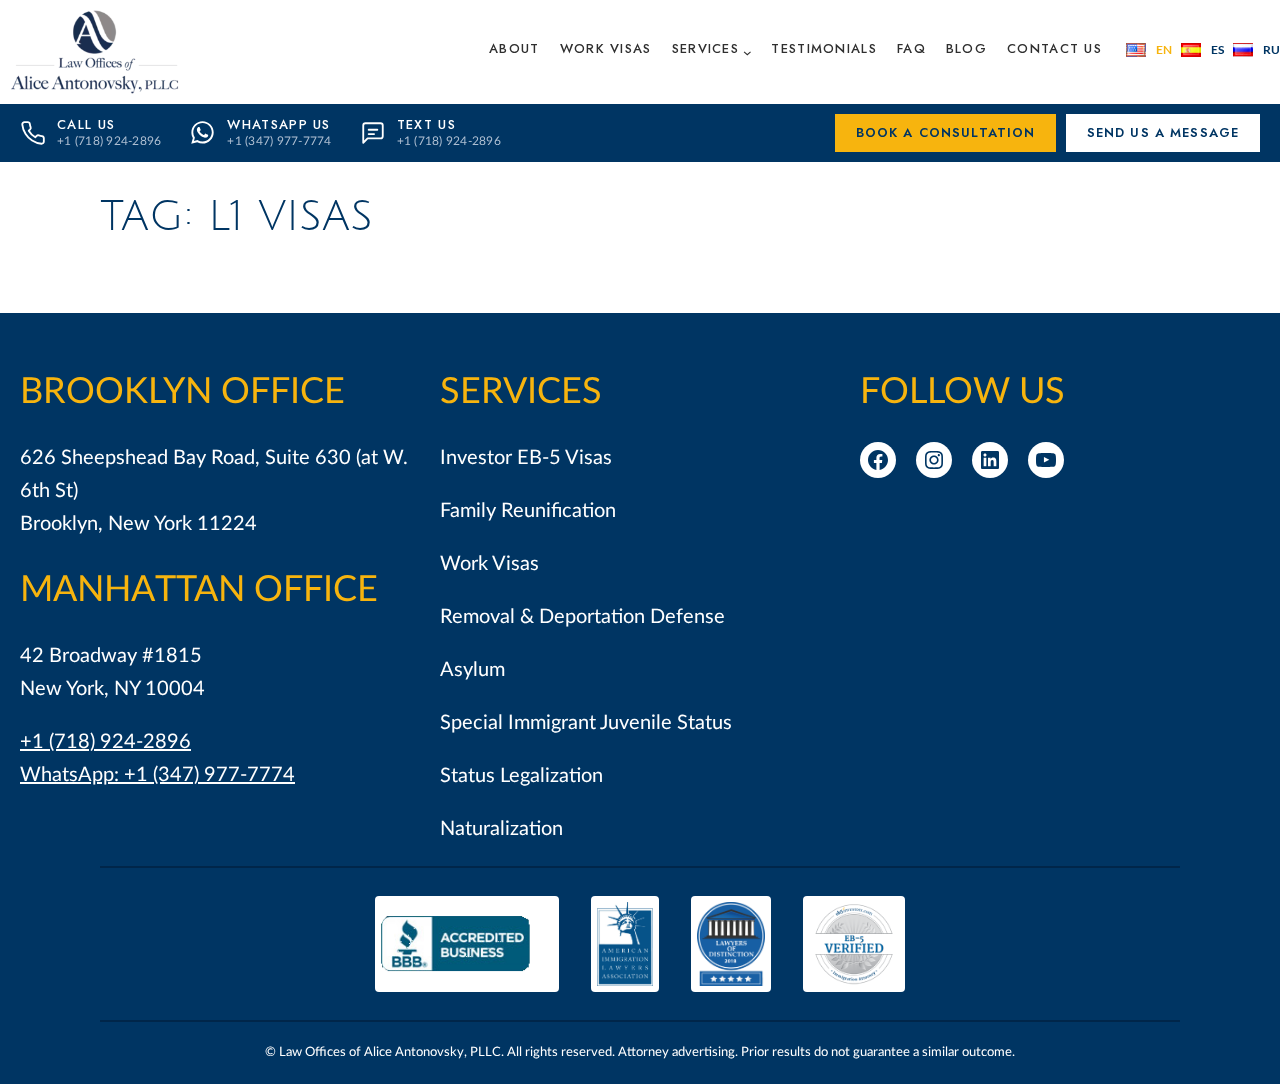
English (1149, 50)
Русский (1256, 50)
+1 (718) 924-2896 (105, 742)
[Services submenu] (747, 51)
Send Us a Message (1163, 132)
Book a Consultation (946, 132)
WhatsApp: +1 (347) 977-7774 (157, 775)
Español (1202, 50)
